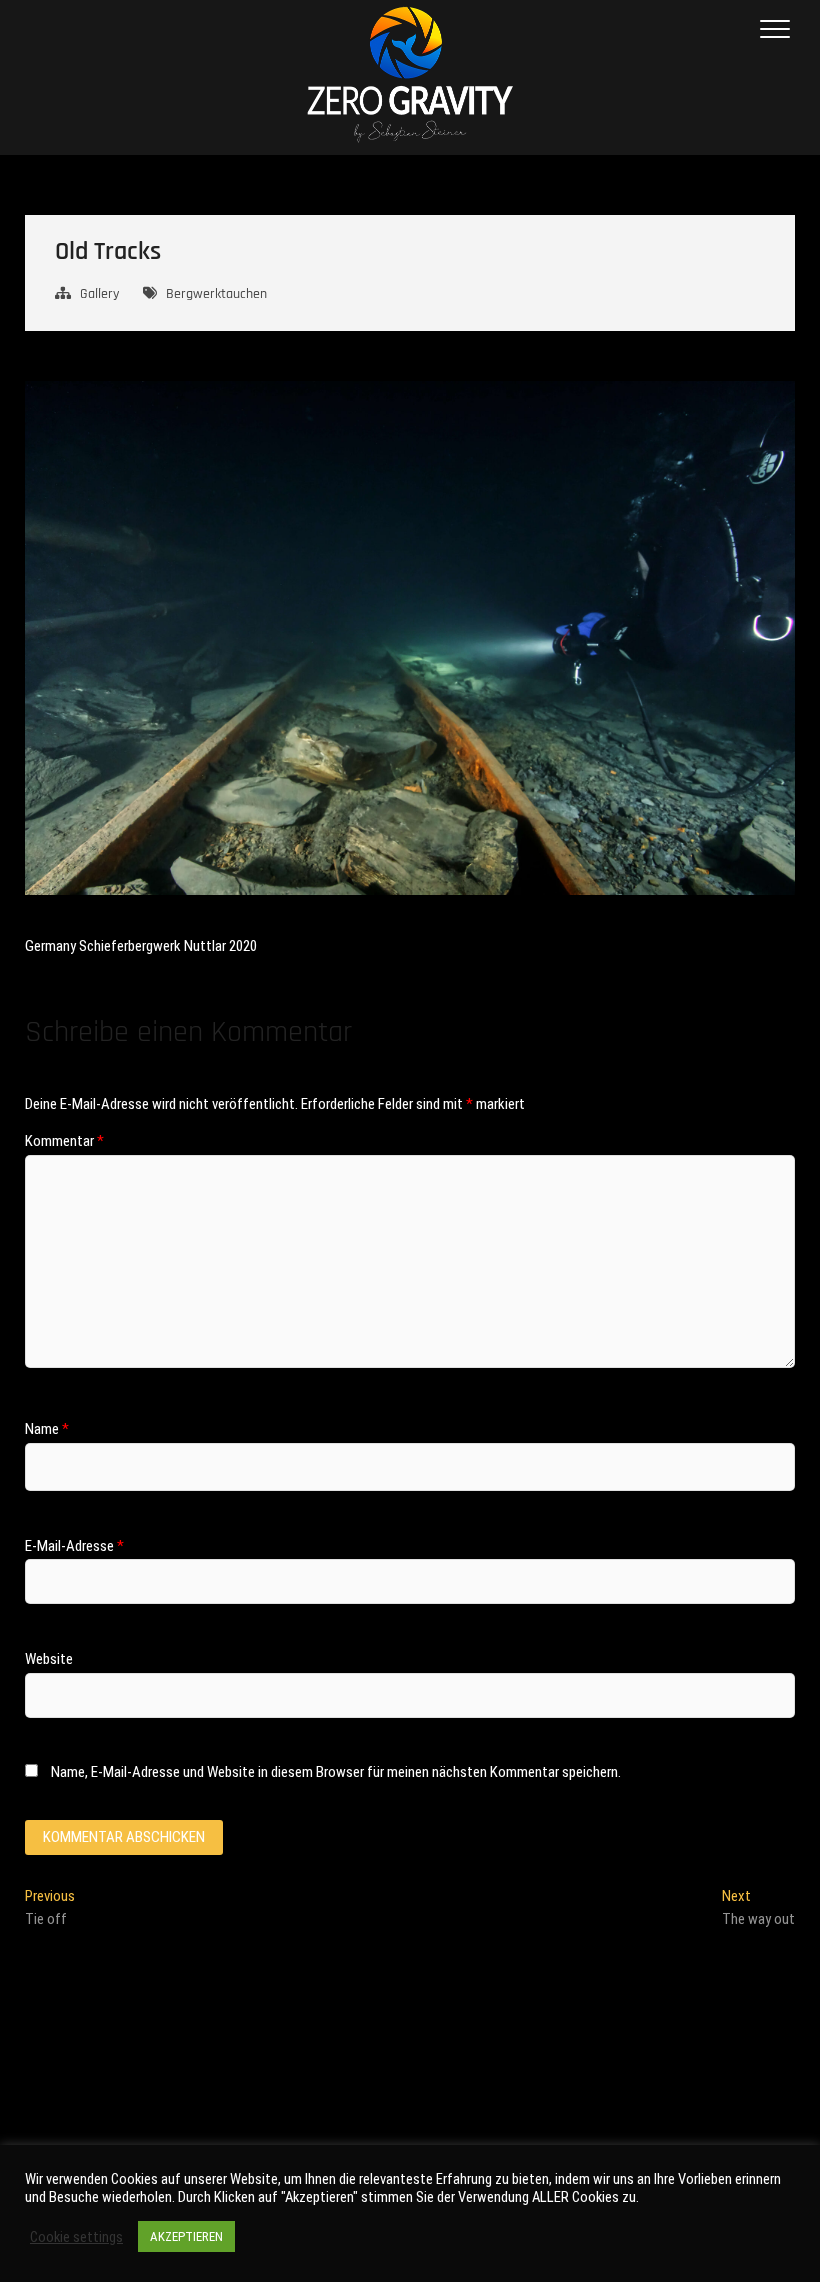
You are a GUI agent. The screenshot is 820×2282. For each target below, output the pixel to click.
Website (49, 1659)
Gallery (99, 294)
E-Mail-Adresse (74, 1546)
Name (47, 1429)
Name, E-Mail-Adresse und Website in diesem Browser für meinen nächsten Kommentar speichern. (336, 1772)
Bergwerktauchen (216, 294)
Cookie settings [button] (76, 2237)
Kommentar (64, 1141)
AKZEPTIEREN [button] (186, 2236)
